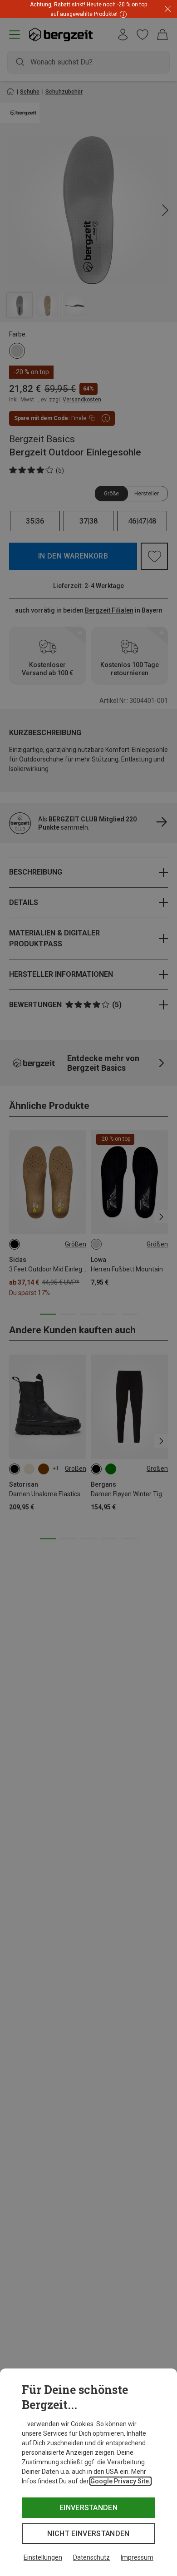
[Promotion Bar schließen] (168, 9)
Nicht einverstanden (88, 2534)
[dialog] (88, 2472)
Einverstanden (88, 2508)
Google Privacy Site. (120, 2481)
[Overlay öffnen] (122, 14)
